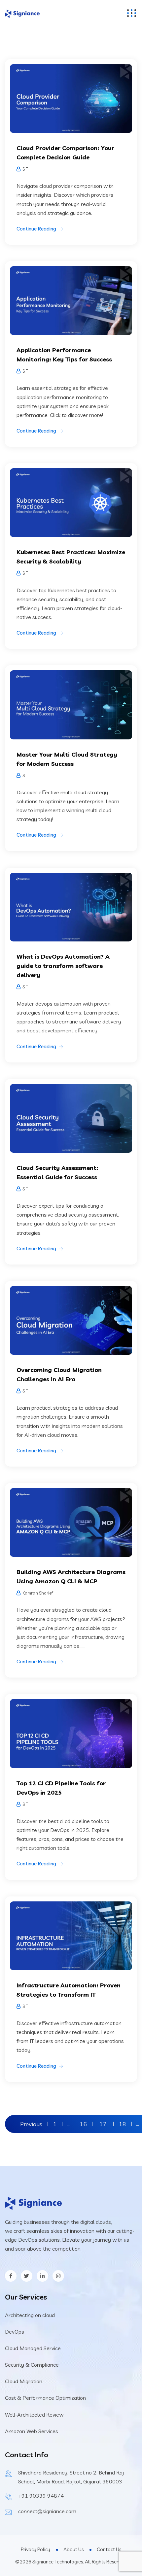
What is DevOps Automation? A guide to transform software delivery (63, 966)
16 (83, 2124)
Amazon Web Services (32, 2431)
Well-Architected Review (34, 2415)
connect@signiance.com (47, 2511)
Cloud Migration (24, 2381)
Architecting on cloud (30, 2315)
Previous (31, 2124)
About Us (73, 2549)
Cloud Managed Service (33, 2348)
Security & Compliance (32, 2365)
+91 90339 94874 (41, 2496)
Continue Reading (36, 229)
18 (123, 2124)
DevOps (15, 2332)
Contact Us (109, 2549)
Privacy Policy (35, 2549)
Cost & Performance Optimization (45, 2398)
